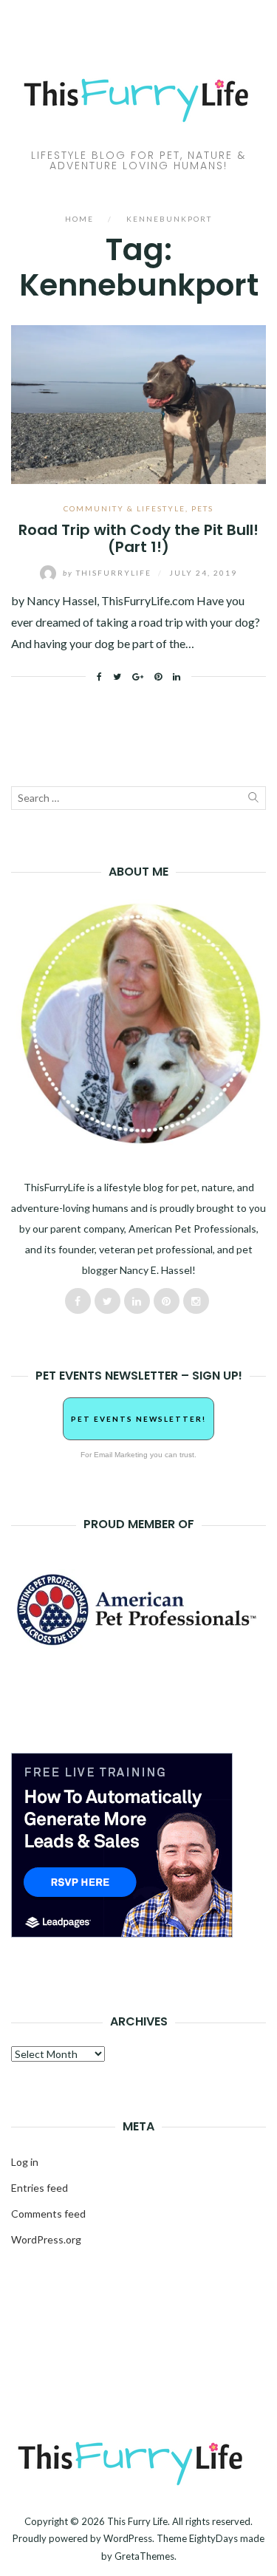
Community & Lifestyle (124, 508)
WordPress (128, 2538)
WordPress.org (46, 2239)
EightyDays (213, 2538)
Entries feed (40, 2188)
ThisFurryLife (109, 573)
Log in (25, 2162)
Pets (202, 508)
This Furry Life (137, 2521)
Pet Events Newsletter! (138, 1419)
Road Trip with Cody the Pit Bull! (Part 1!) (138, 538)
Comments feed (48, 2214)
